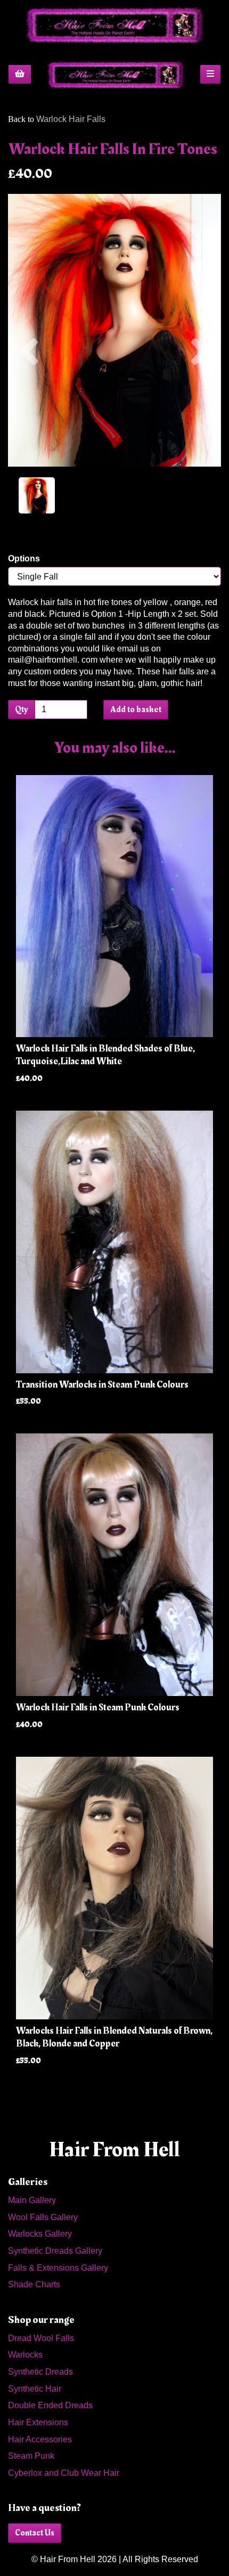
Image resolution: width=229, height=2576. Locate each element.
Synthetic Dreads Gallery (55, 2251)
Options (24, 559)
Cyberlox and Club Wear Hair (64, 2473)
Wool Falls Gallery (43, 2217)
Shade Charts (34, 2284)
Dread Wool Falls (41, 2338)
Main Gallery (32, 2200)
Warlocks (25, 2355)
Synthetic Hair (35, 2389)
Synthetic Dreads (40, 2372)
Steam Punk (31, 2456)
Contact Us (35, 2533)
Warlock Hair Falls (71, 119)
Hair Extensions (38, 2422)
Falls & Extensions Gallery (58, 2268)
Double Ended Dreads (50, 2405)
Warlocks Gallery (40, 2234)
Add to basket (136, 710)
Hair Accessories (40, 2439)
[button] (29, 398)
